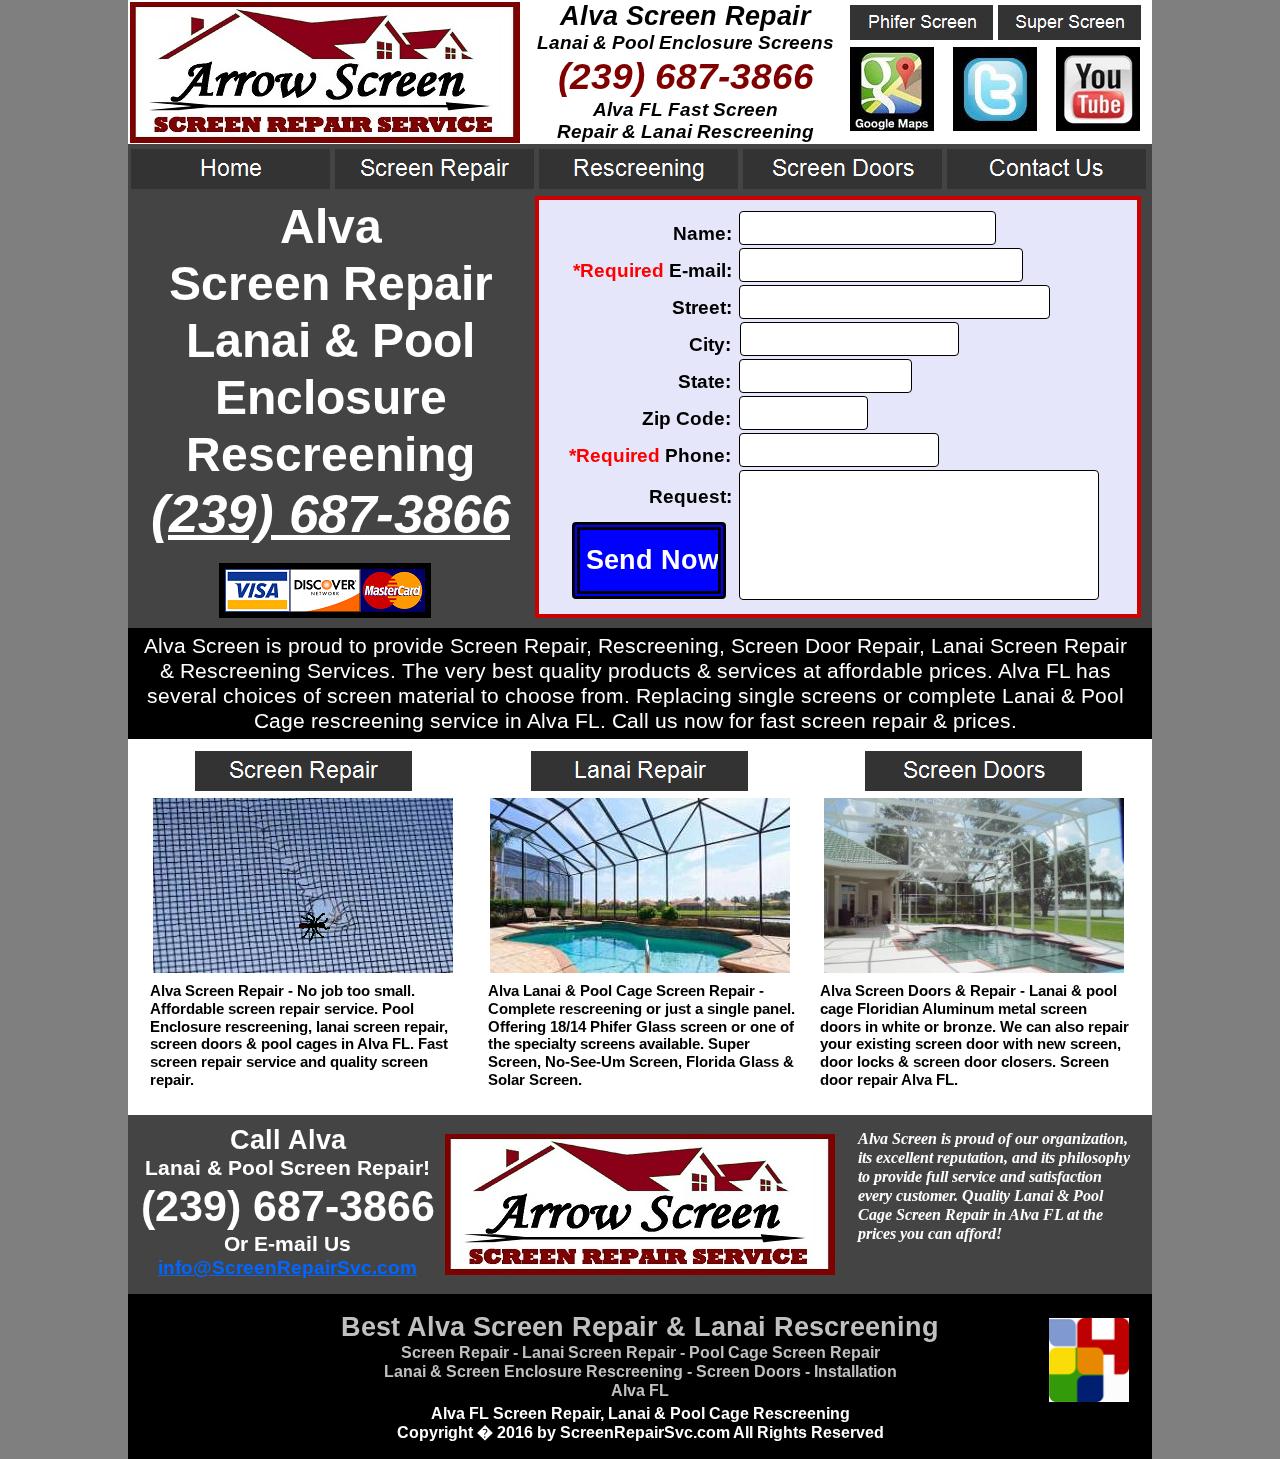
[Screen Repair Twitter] (995, 125)
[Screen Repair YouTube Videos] (1098, 125)
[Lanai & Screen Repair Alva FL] (892, 125)
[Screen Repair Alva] (303, 967)
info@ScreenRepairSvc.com (287, 1267)
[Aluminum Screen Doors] (974, 967)
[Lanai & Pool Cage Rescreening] (640, 967)
